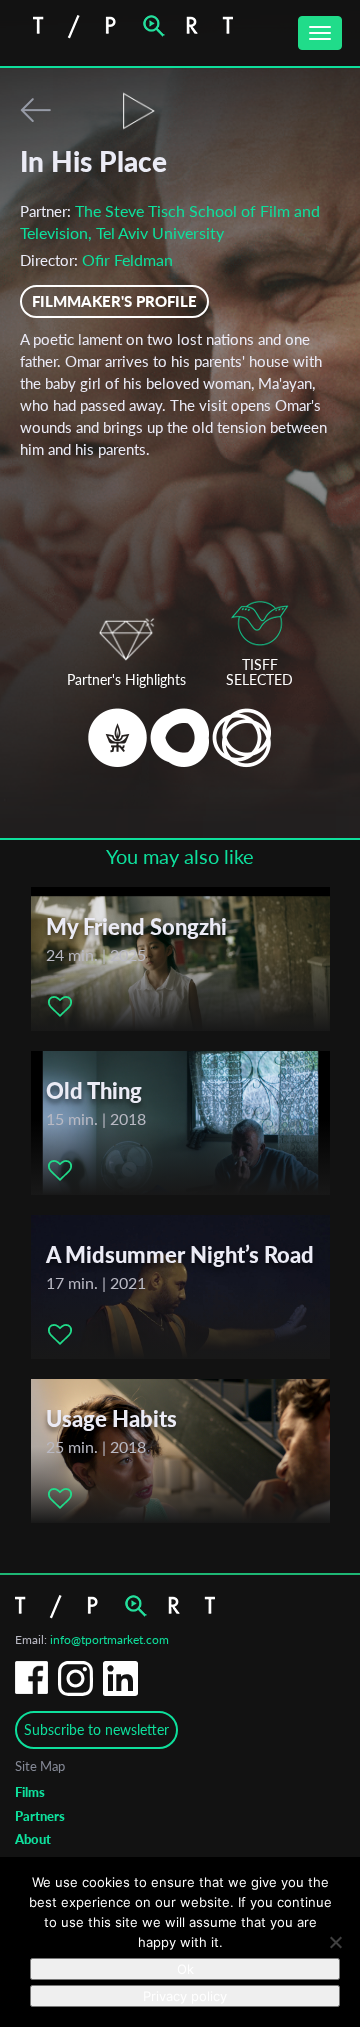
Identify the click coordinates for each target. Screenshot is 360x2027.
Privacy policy (185, 1996)
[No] (335, 1942)
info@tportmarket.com (109, 1639)
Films (30, 1792)
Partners (40, 1816)
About (33, 1839)
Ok (185, 1969)
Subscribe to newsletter (96, 1729)
